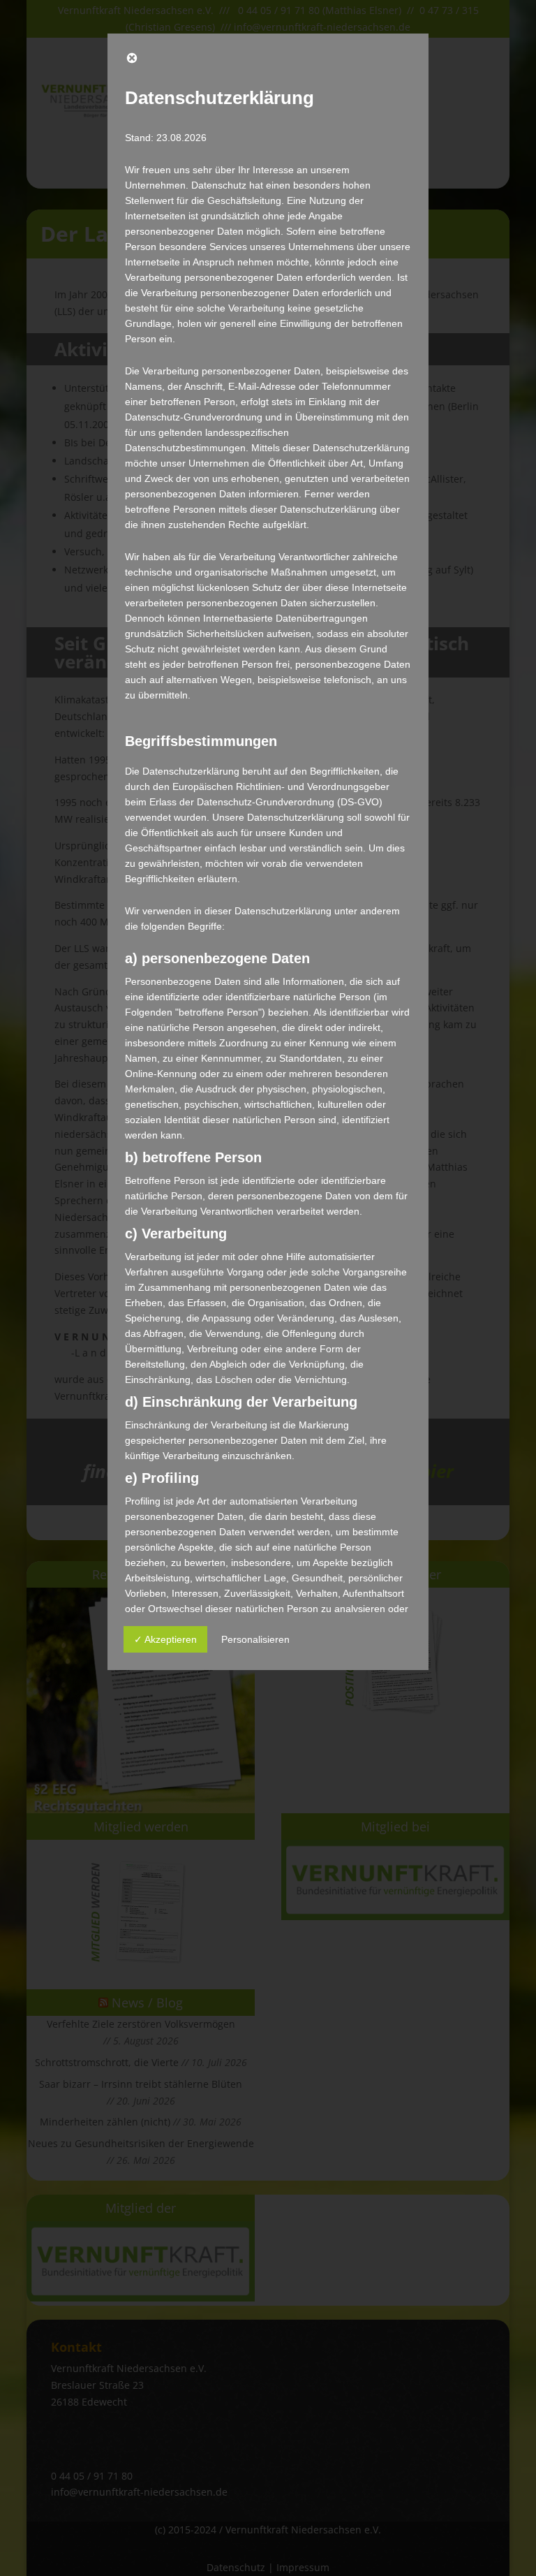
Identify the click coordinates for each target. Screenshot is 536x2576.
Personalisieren (255, 1639)
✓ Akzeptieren (165, 1639)
